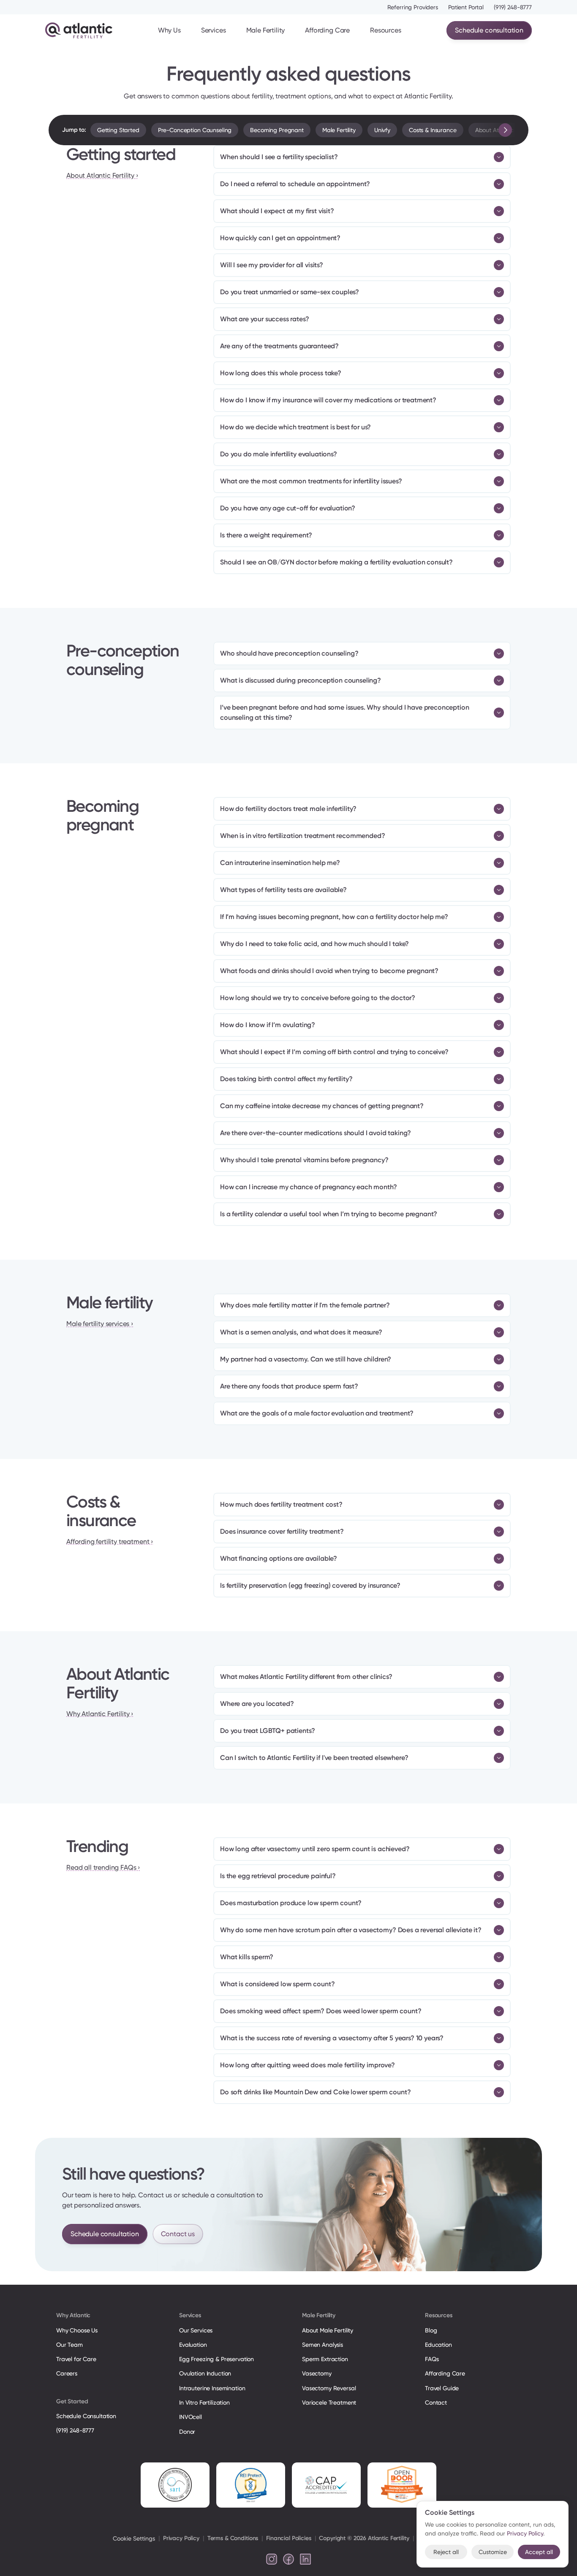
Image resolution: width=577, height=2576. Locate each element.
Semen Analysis (323, 2345)
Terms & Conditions (233, 2538)
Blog (431, 2330)
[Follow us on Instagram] (272, 2559)
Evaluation (193, 2345)
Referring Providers (413, 7)
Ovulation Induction (205, 2373)
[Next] (505, 130)
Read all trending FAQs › (103, 1867)
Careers (67, 2373)
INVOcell (191, 2417)
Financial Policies (288, 2538)
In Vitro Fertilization (204, 2402)
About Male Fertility (328, 2330)
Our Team (69, 2345)
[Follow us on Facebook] (288, 2559)
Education (438, 2345)
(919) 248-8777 (513, 7)
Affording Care (327, 30)
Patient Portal (466, 7)
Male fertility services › (100, 1324)
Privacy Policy (181, 2538)
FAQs (432, 2359)
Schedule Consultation (86, 2416)
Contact (436, 2402)
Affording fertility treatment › (110, 1542)
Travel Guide (442, 2388)
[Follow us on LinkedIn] (305, 2559)
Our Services (196, 2330)
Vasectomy (317, 2373)
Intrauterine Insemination (212, 2388)
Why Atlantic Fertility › (100, 1714)
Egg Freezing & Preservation (216, 2359)
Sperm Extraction (325, 2359)
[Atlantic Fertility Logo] (79, 30)
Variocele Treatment (330, 2402)
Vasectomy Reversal (329, 2388)
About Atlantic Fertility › (102, 175)
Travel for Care (76, 2359)
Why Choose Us (77, 2330)
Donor (187, 2432)
